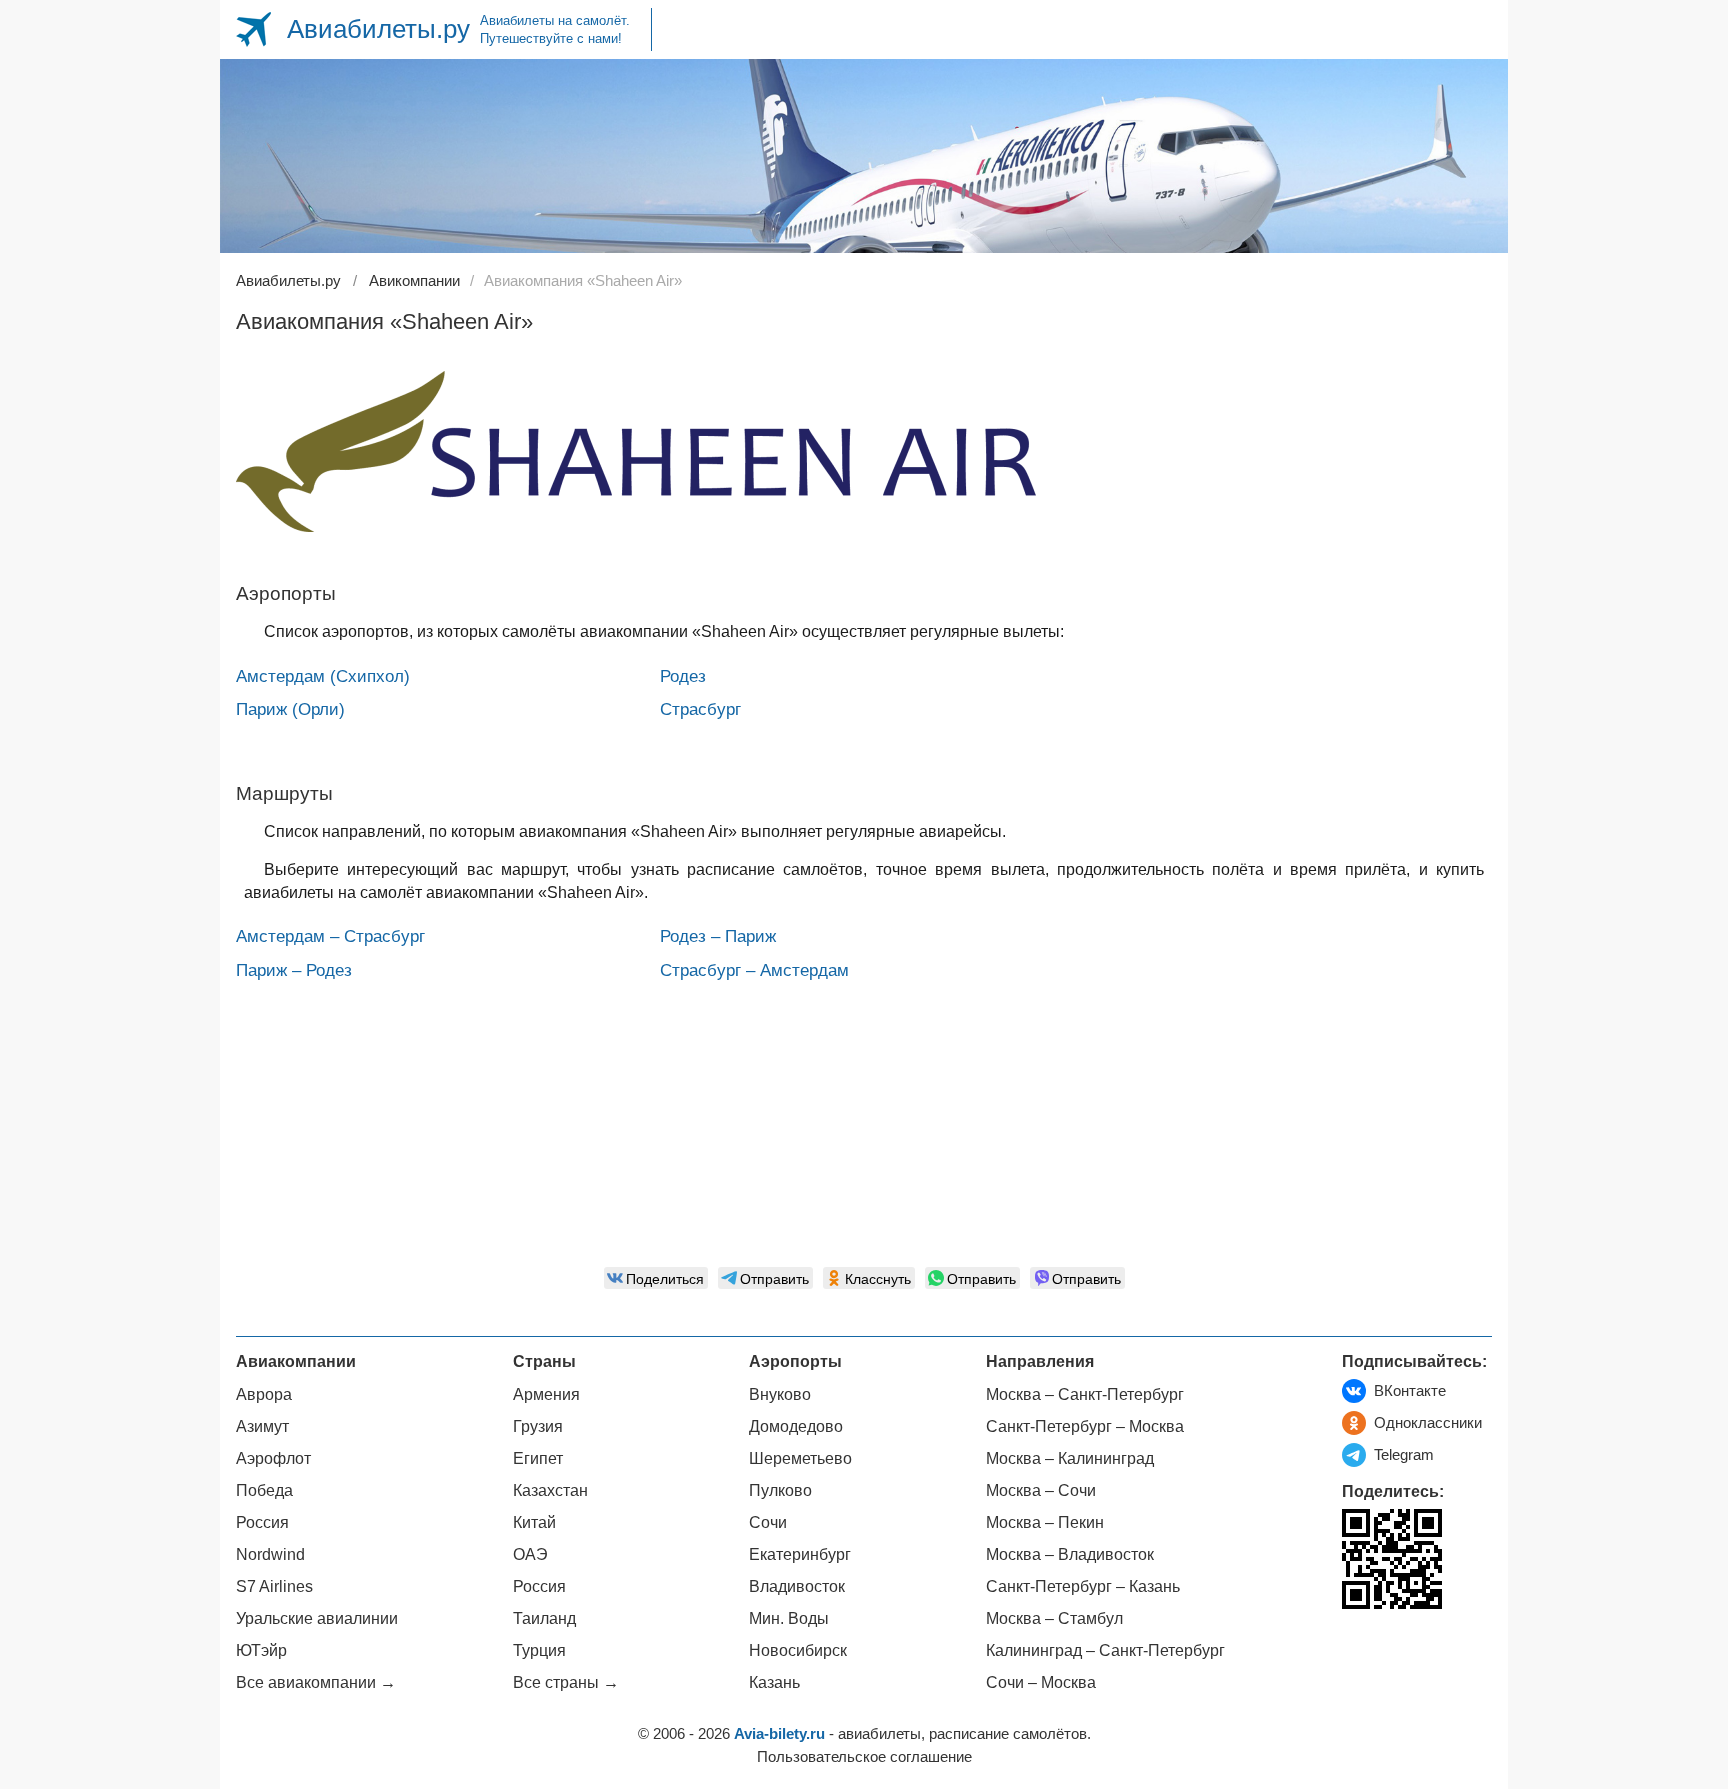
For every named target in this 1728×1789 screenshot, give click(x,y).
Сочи (768, 1522)
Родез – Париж (718, 936)
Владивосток (797, 1586)
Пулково (780, 1490)
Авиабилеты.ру (378, 29)
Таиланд (544, 1618)
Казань (774, 1682)
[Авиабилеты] (253, 29)
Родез (683, 676)
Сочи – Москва (1041, 1682)
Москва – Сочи (1041, 1490)
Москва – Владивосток (1070, 1554)
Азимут (262, 1426)
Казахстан (550, 1490)
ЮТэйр (261, 1650)
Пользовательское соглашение (864, 1756)
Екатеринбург (800, 1554)
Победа (264, 1490)
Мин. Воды (789, 1618)
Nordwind (270, 1554)
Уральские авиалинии (317, 1618)
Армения (546, 1394)
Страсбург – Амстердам (754, 970)
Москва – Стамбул (1054, 1618)
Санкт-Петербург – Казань (1083, 1586)
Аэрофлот (273, 1458)
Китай (534, 1522)
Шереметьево (800, 1458)
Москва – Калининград (1070, 1458)
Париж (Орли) (290, 709)
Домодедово (796, 1426)
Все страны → (566, 1682)
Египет (538, 1458)
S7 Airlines (274, 1586)
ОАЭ (530, 1554)
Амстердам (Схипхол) (323, 676)
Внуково (780, 1394)
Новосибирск (798, 1650)
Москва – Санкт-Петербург (1085, 1394)
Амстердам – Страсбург (330, 936)
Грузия (538, 1426)
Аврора (264, 1394)
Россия (262, 1522)
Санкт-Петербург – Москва (1085, 1426)
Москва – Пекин (1045, 1522)
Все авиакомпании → (316, 1682)
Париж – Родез (294, 970)
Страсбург (700, 709)
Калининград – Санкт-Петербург (1105, 1650)
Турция (539, 1650)
